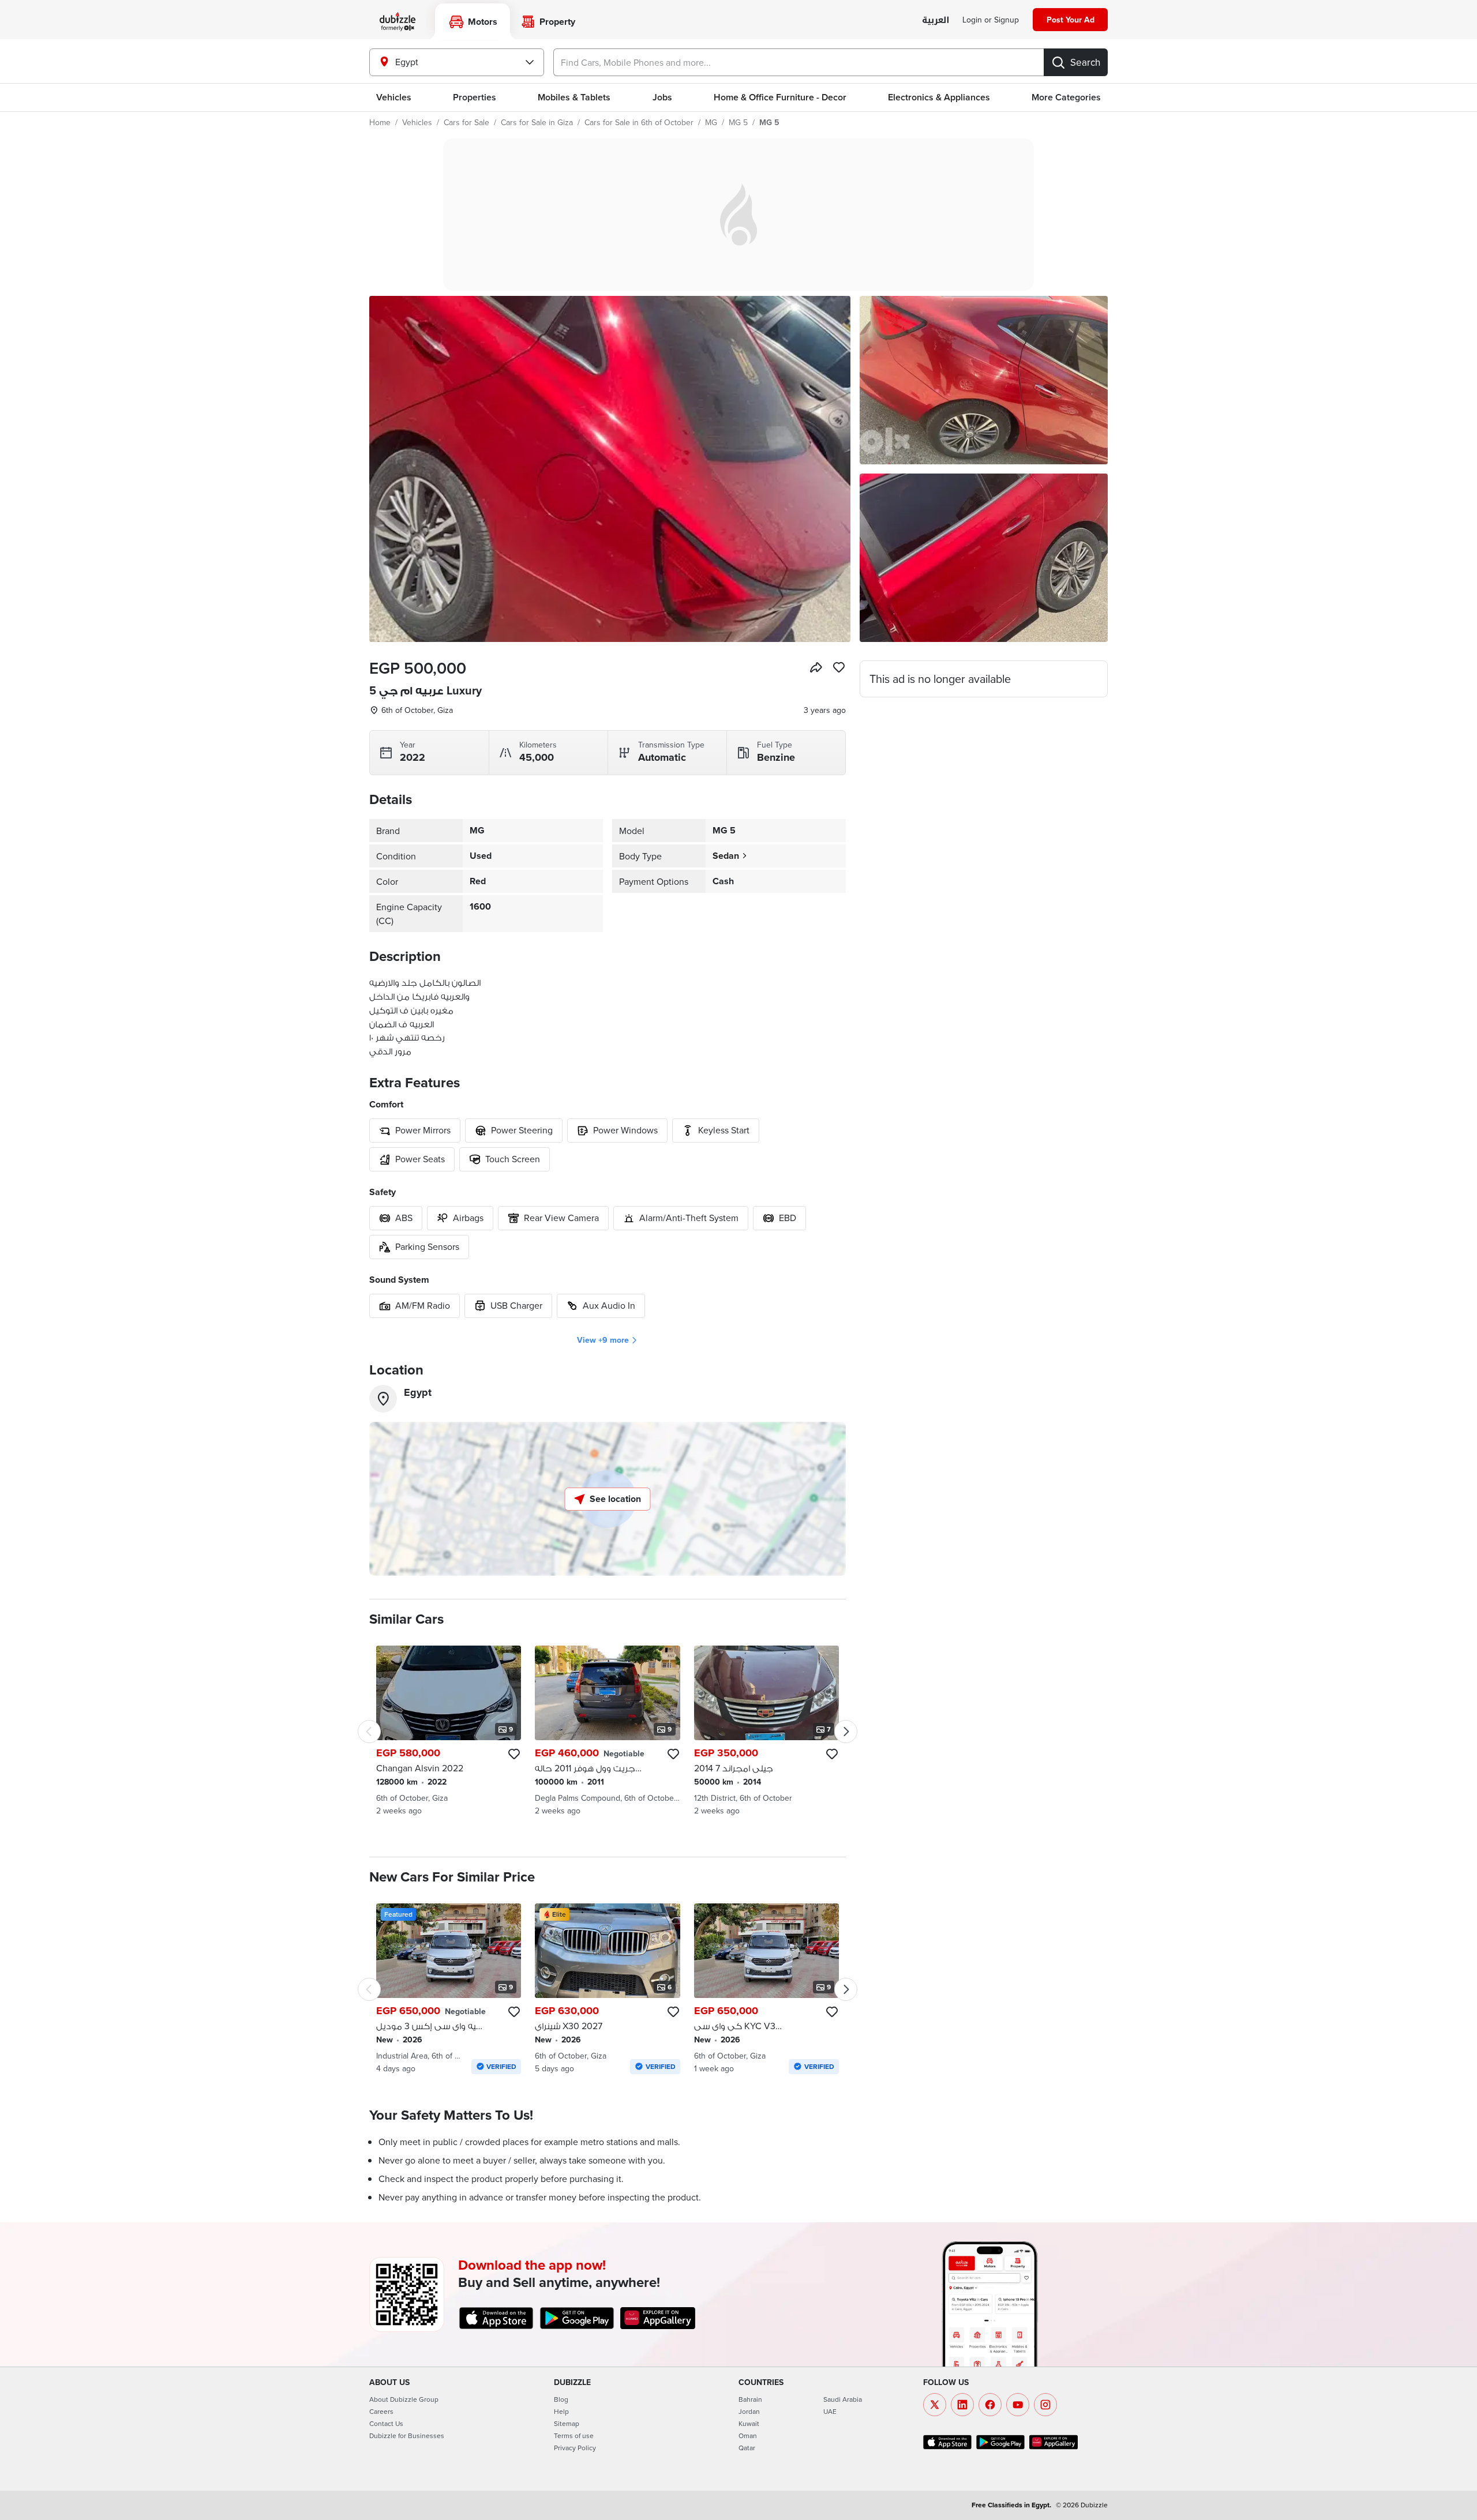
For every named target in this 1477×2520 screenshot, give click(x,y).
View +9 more (603, 1340)
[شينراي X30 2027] (607, 1989)
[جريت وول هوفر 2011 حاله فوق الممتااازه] (607, 1731)
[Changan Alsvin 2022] (449, 1731)
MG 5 (738, 122)
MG (711, 122)
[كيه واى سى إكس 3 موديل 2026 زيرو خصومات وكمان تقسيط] (449, 1989)
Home (380, 122)
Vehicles (394, 97)
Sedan (726, 856)
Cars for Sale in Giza (537, 122)
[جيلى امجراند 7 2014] (766, 1731)
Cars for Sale (466, 122)
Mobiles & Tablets (574, 97)
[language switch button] (936, 20)
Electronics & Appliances (939, 97)
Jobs (662, 97)
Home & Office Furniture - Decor (780, 97)
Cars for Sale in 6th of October (639, 122)
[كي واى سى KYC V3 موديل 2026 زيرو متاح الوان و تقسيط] (766, 1989)
